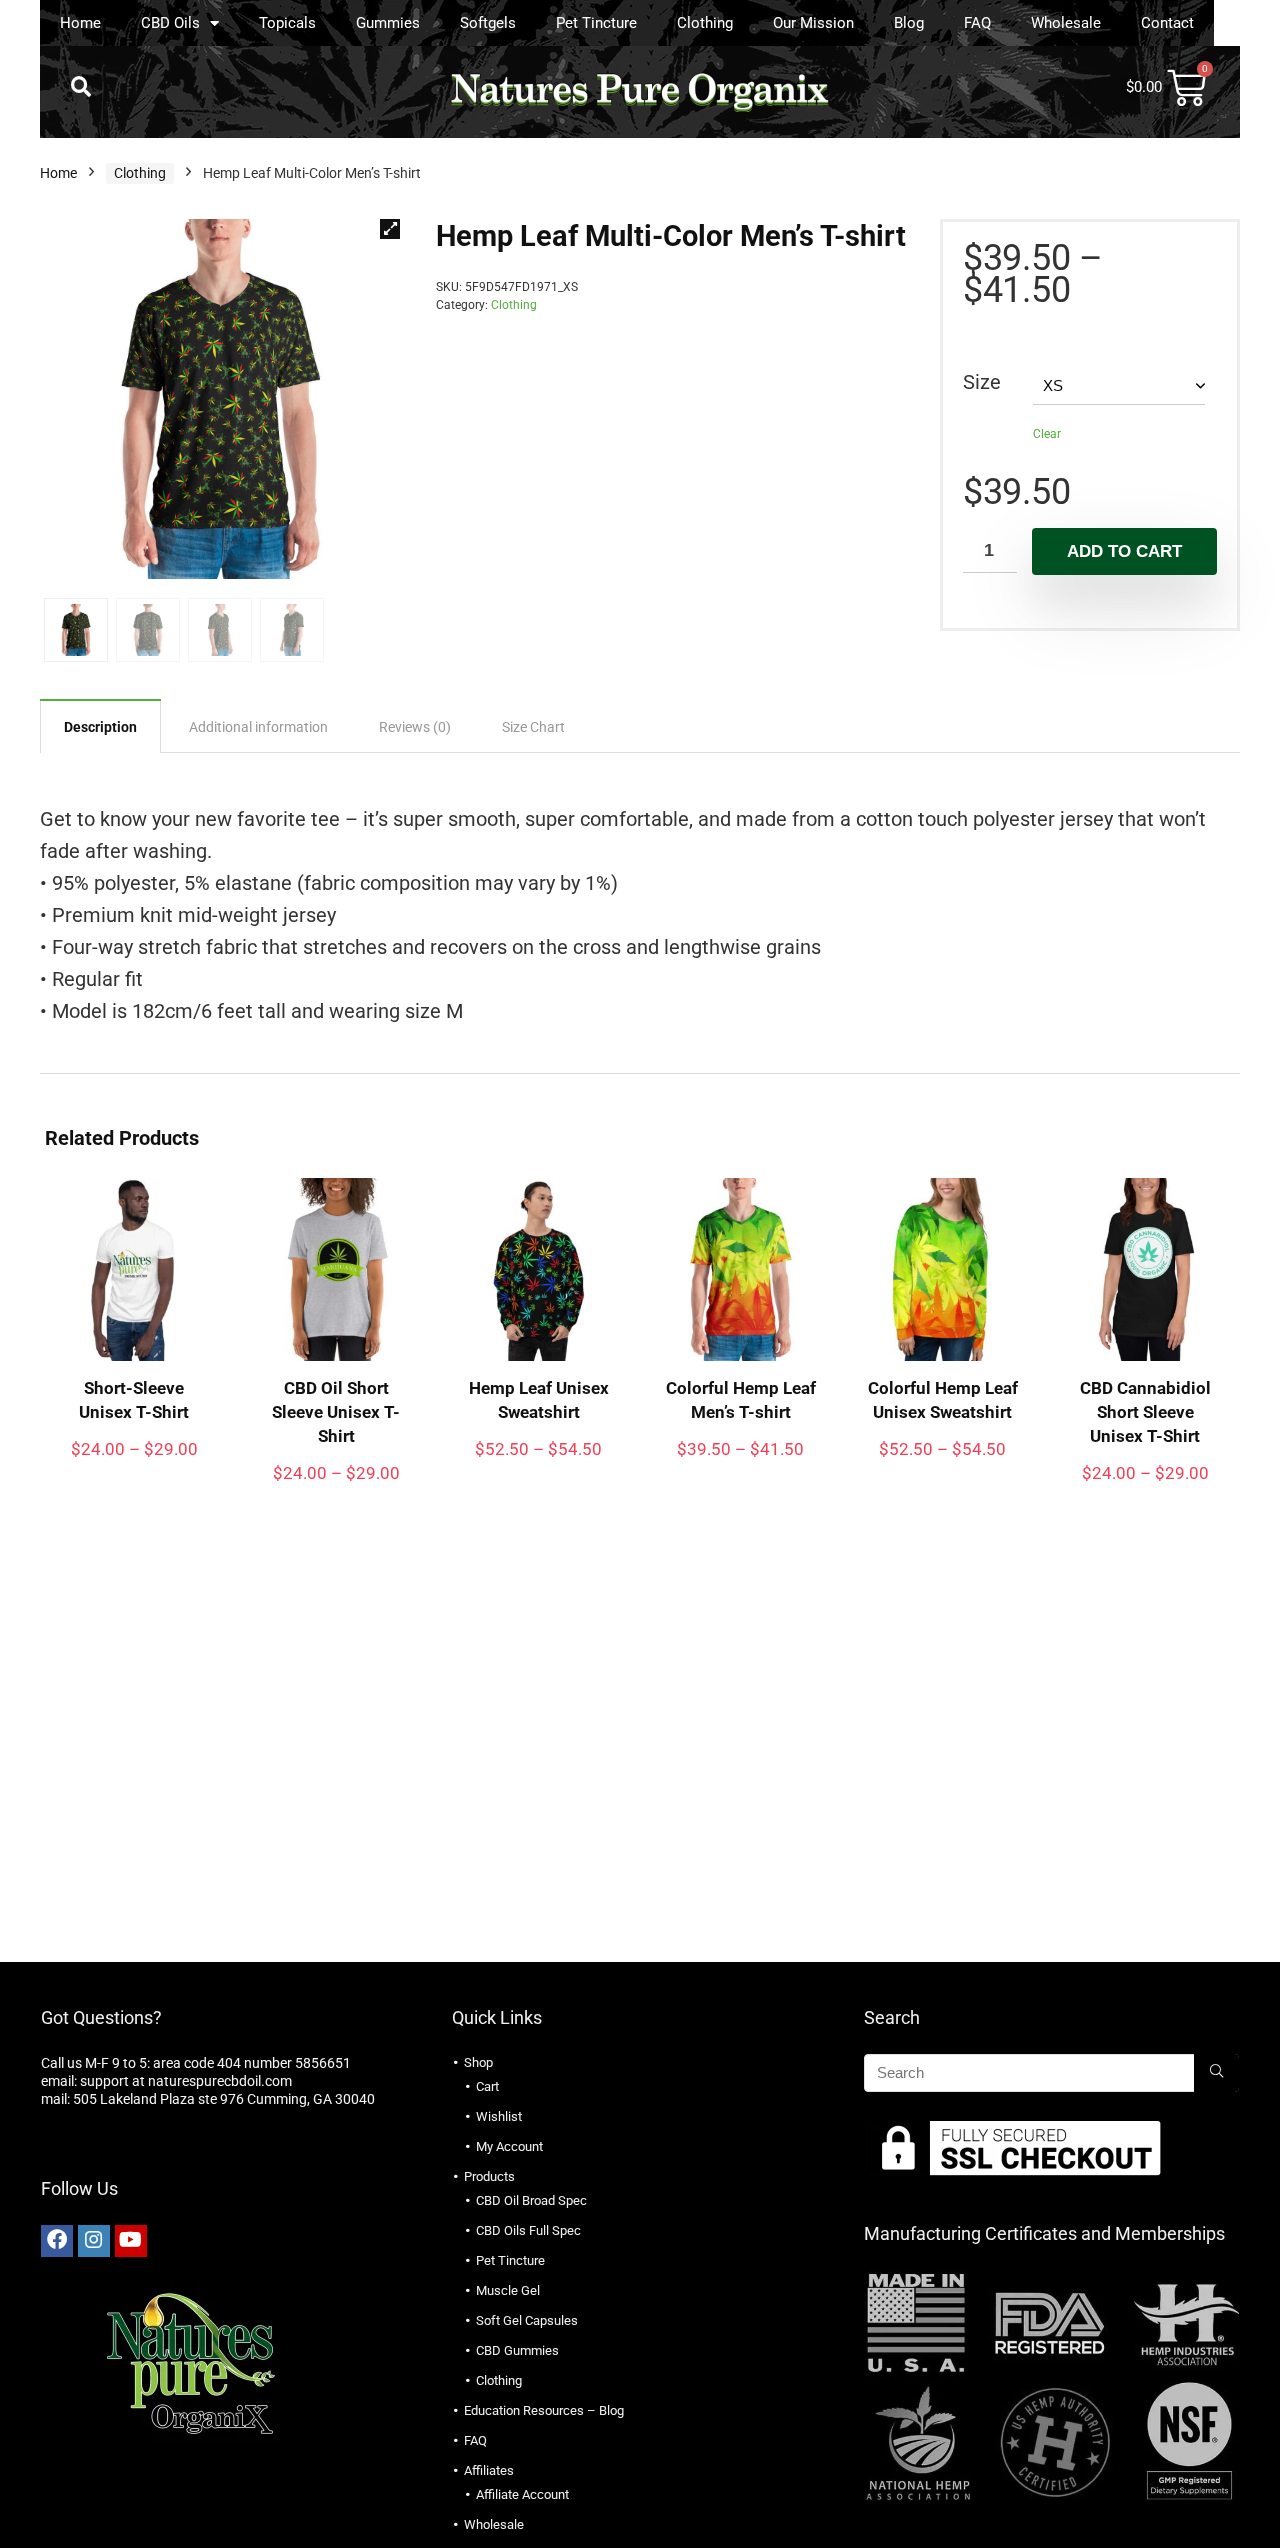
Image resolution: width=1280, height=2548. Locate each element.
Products (489, 2176)
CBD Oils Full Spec (528, 2230)
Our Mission (813, 23)
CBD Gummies (517, 2350)
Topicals (287, 23)
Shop (478, 2062)
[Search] (1216, 2073)
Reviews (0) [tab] (415, 727)
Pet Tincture (596, 23)
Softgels (488, 23)
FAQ (977, 23)
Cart (487, 2086)
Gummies (388, 23)
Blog (909, 23)
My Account (509, 2146)
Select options (134, 1468)
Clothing (705, 23)
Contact (1167, 23)
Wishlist (499, 2116)
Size (982, 382)
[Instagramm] (94, 2241)
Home (80, 23)
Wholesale (1066, 23)
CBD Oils (170, 23)
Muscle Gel (508, 2290)
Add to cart (1124, 551)
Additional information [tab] (258, 727)
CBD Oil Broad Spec (531, 2200)
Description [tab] (100, 727)
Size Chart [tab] (533, 727)
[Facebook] (57, 2241)
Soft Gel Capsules (527, 2320)
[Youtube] (131, 2241)
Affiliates (489, 2470)
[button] (80, 86)
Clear (1047, 434)
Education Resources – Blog (544, 2410)
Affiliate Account (522, 2494)
